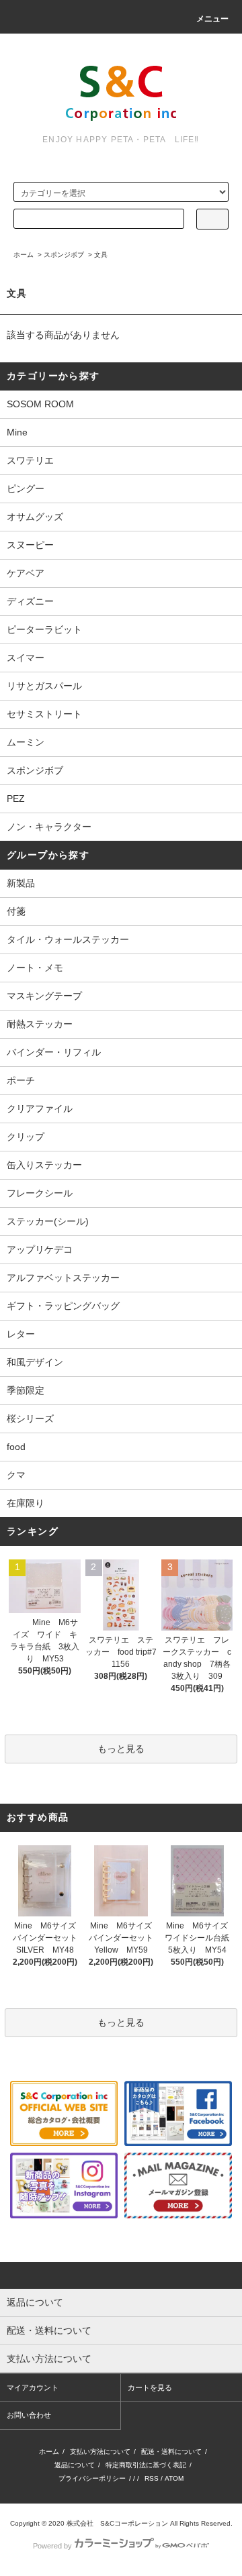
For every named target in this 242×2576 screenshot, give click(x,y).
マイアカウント (33, 2387)
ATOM (174, 2478)
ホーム (24, 255)
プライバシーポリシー (92, 2478)
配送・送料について (171, 2452)
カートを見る (150, 2387)
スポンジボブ (64, 255)
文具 (101, 255)
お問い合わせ (29, 2415)
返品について (75, 2465)
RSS (152, 2478)
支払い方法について (100, 2452)
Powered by (52, 2546)
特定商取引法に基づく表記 (146, 2465)
